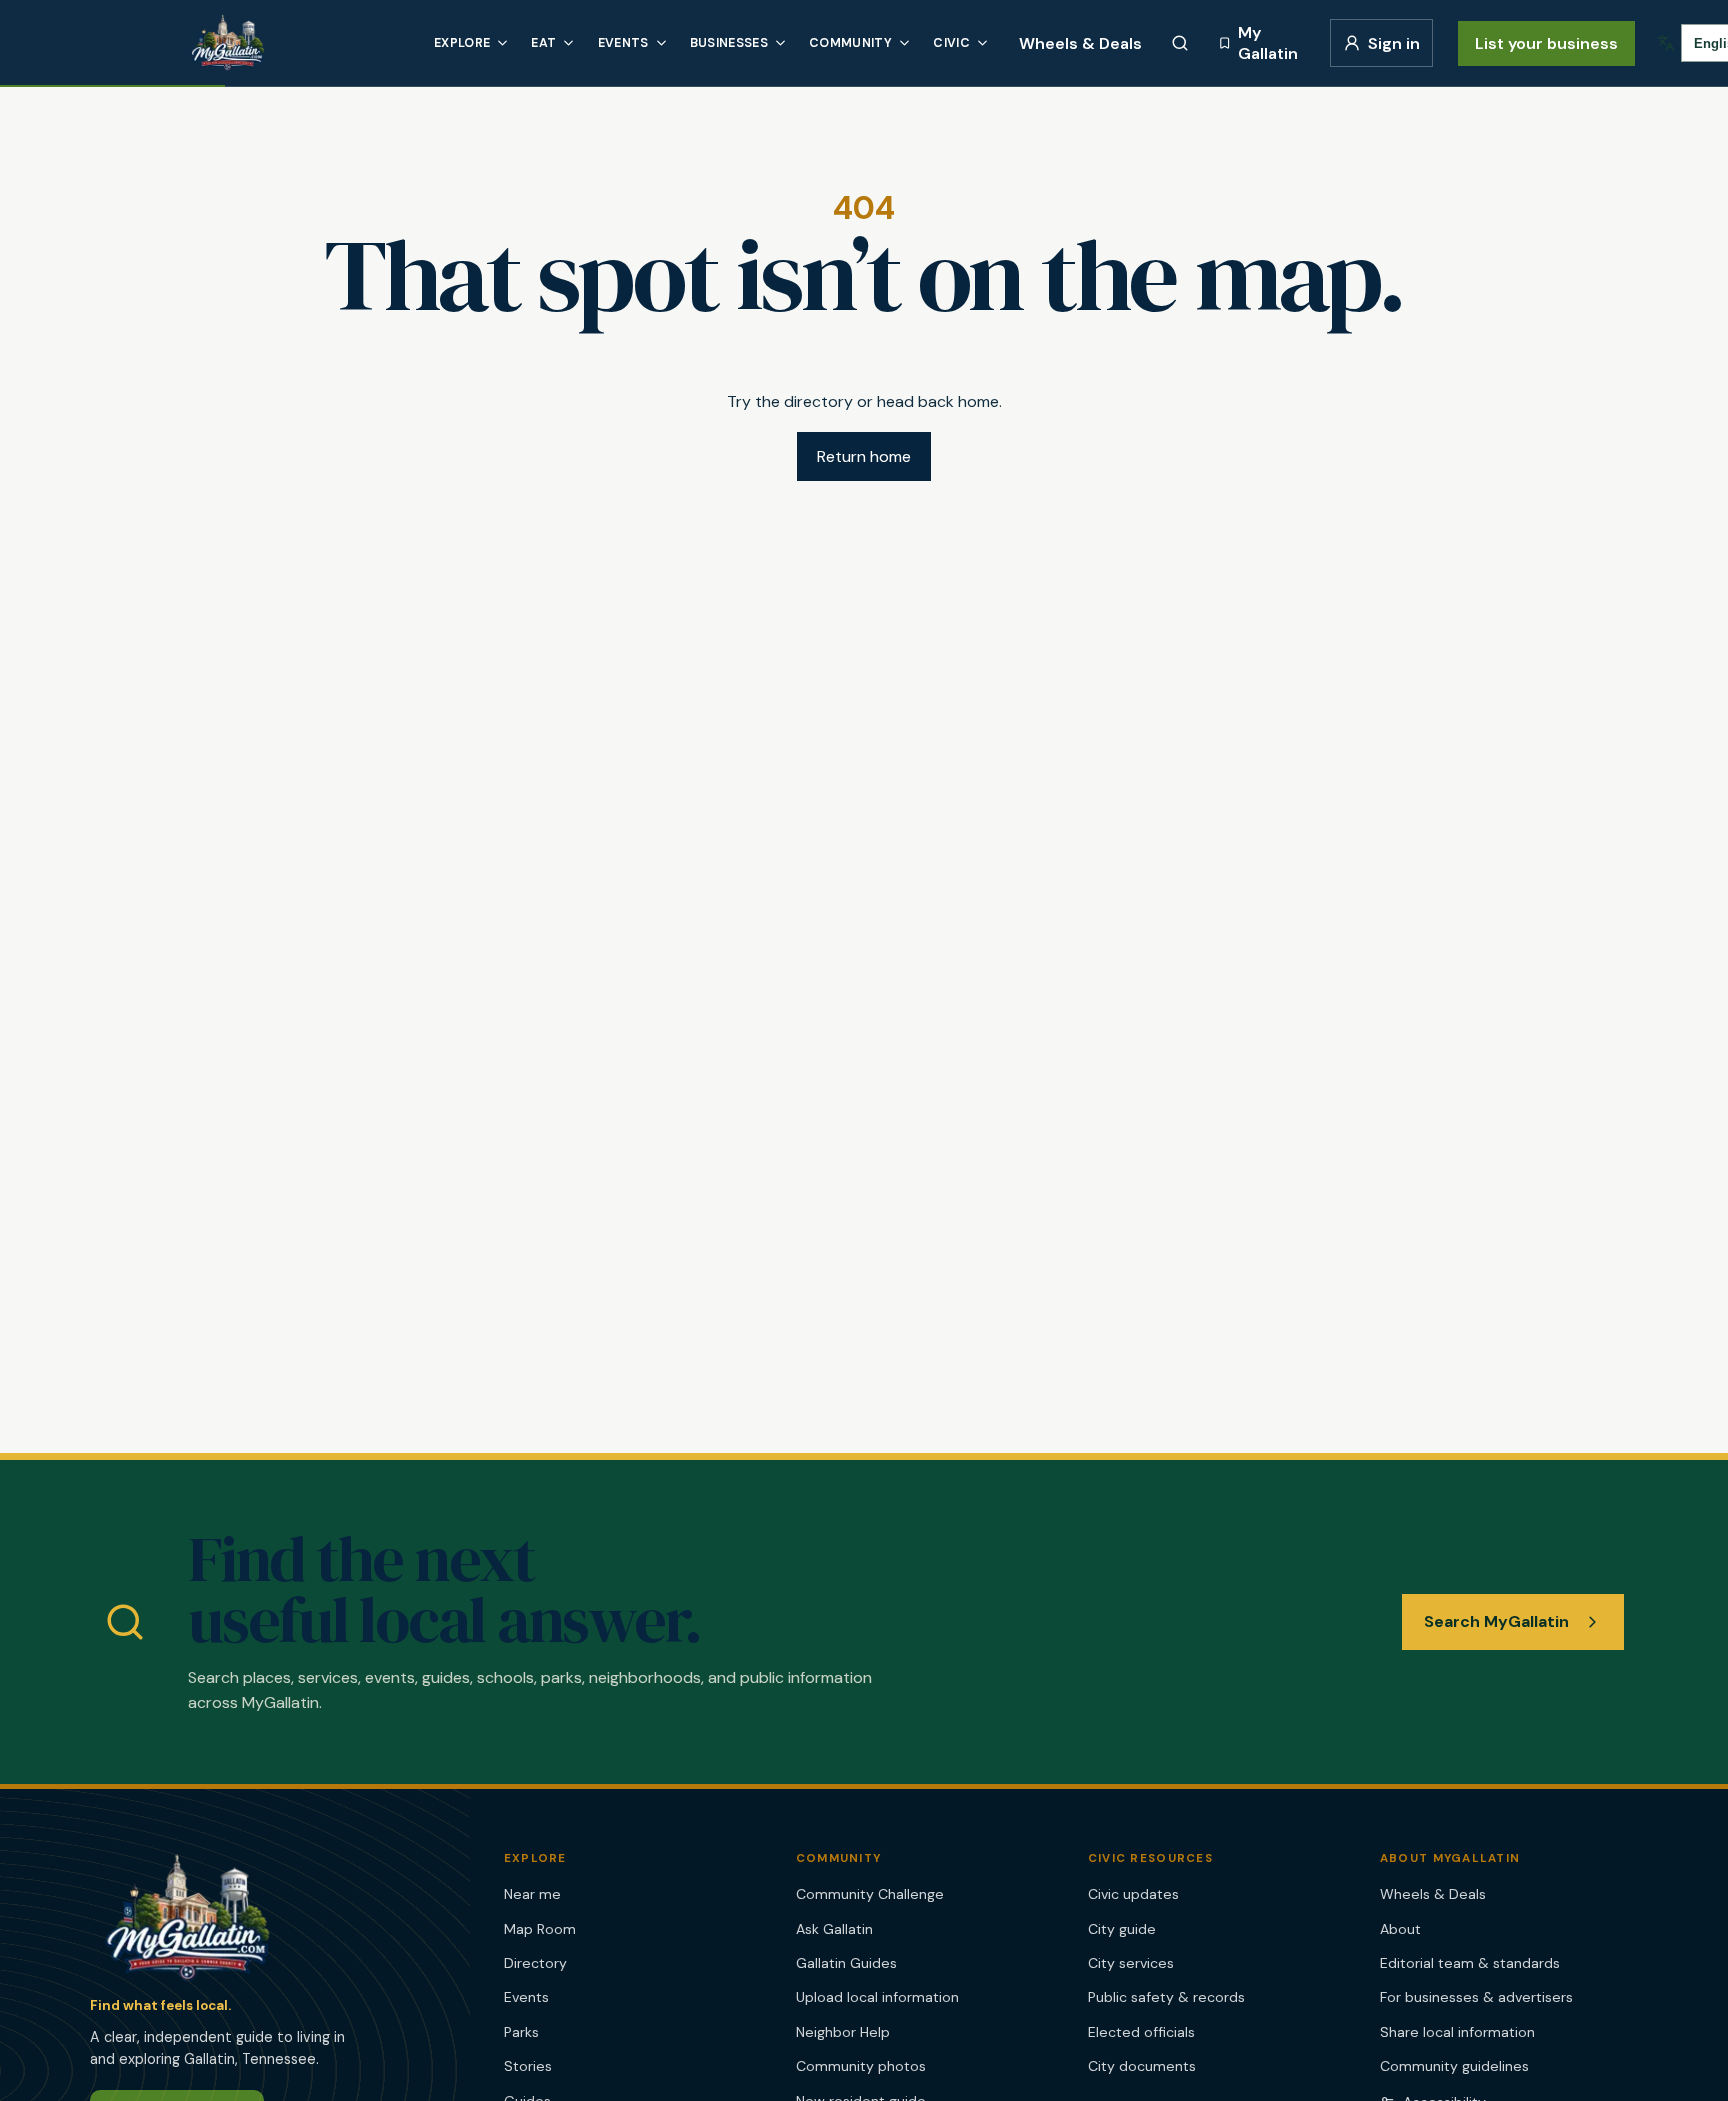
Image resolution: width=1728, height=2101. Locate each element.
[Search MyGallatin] (1180, 43)
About (1400, 1929)
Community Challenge (870, 1894)
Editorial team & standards (1470, 1963)
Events (623, 43)
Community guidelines (1454, 2066)
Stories (528, 2066)
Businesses (729, 43)
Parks (521, 2032)
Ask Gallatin (834, 1929)
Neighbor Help (843, 2032)
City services (1131, 1963)
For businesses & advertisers (1476, 1997)
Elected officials (1141, 2032)
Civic (951, 43)
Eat (543, 43)
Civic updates (1133, 1894)
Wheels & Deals (1080, 43)
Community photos (861, 2066)
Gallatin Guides (846, 1963)
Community (850, 43)
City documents (1142, 2066)
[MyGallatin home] (297, 43)
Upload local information (877, 1997)
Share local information (1457, 2032)
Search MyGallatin (1496, 1621)
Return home (864, 456)
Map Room (540, 1929)
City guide (1122, 1929)
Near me (532, 1894)
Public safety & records (1166, 1997)
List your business (1546, 43)
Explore (462, 43)
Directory (535, 1963)
